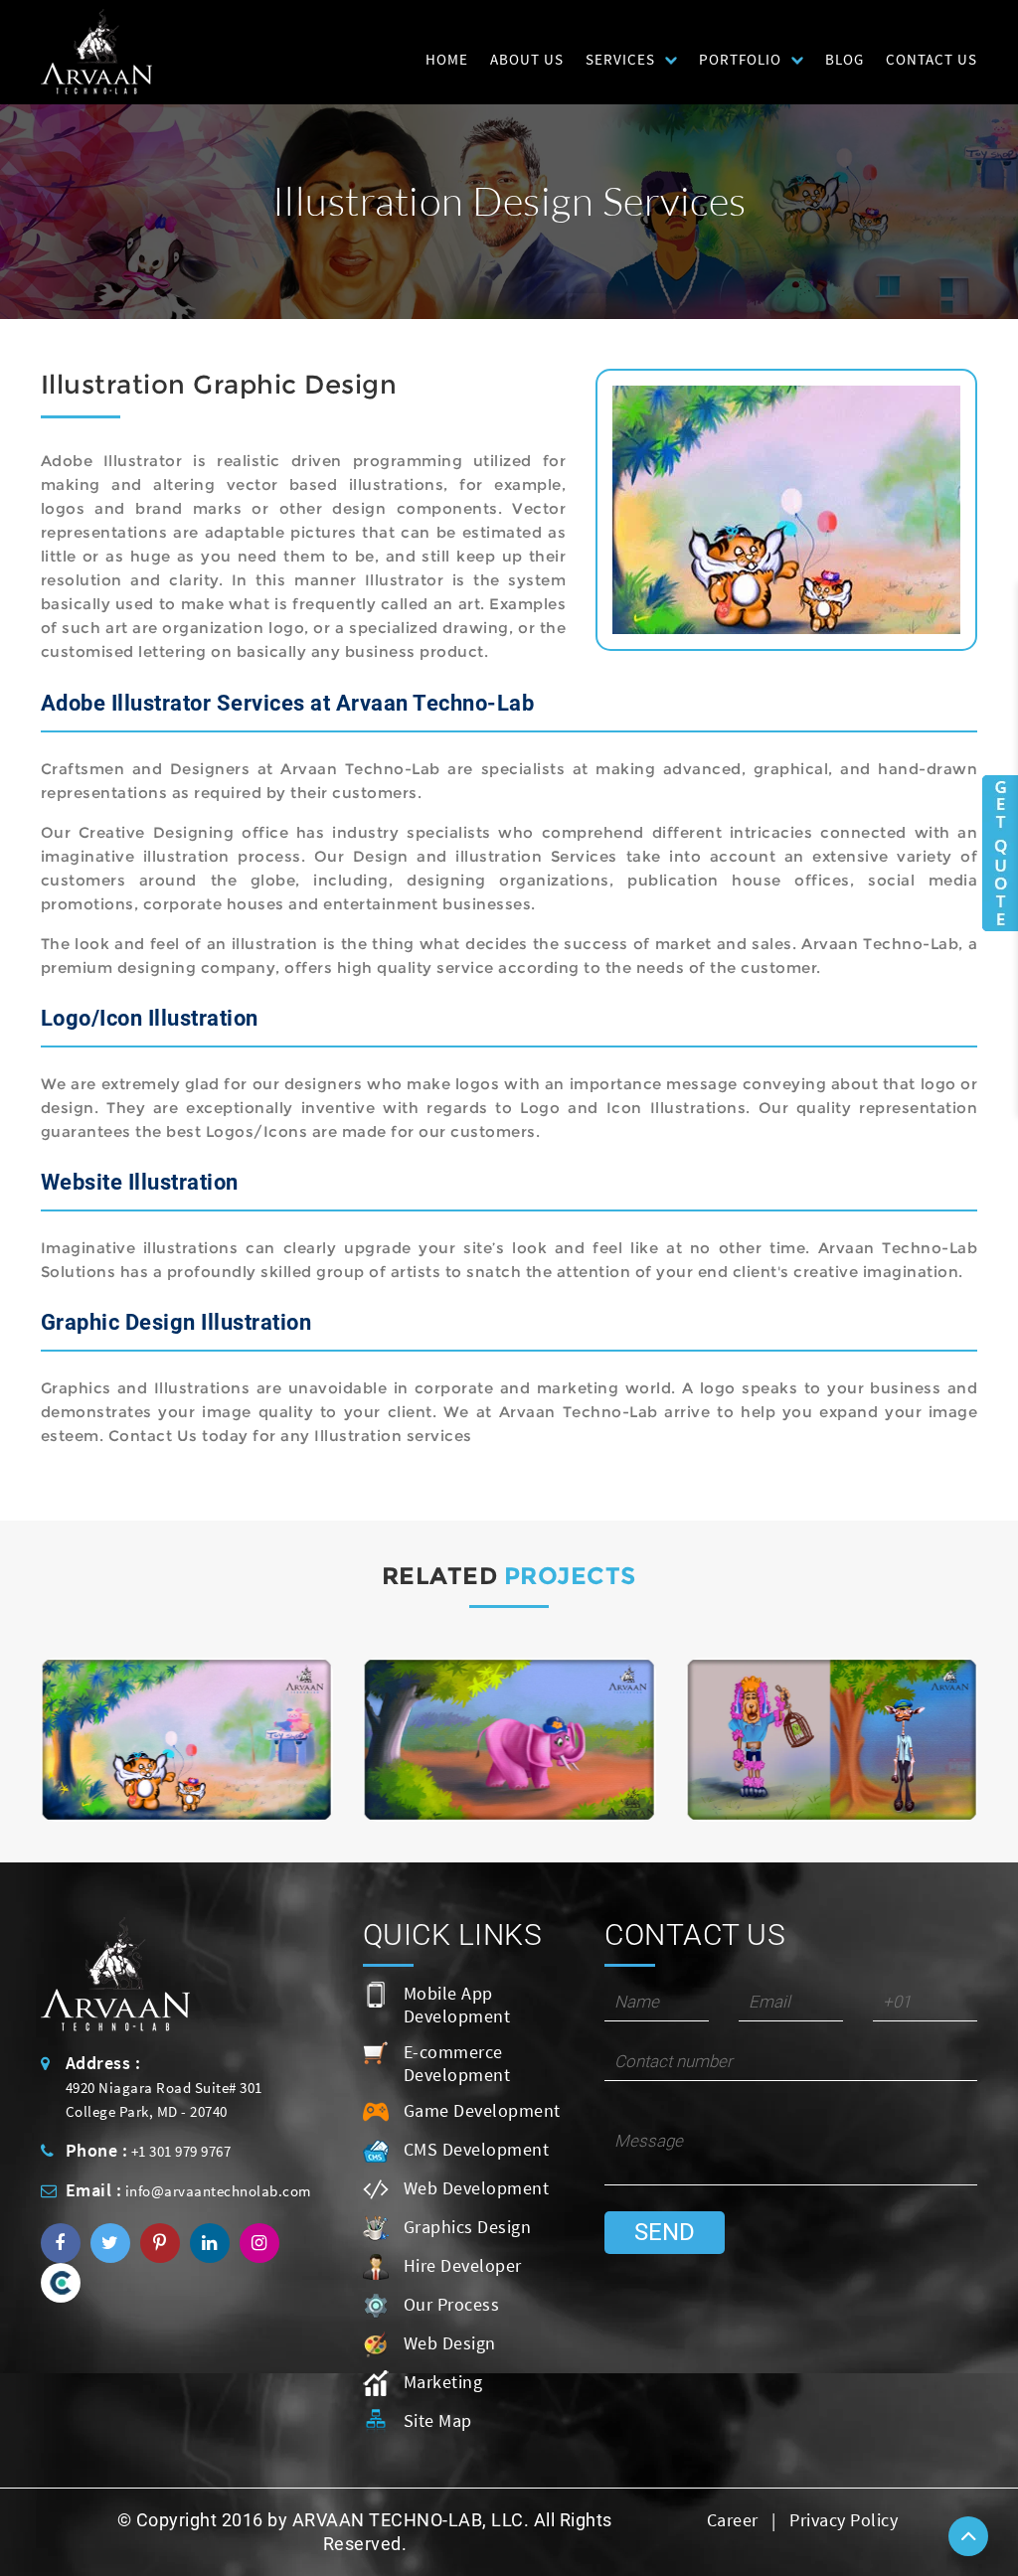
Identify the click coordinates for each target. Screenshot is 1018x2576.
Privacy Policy (844, 2520)
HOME (447, 59)
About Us (527, 59)
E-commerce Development (457, 2063)
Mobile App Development (457, 2005)
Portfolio (740, 59)
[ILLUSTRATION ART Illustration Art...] (187, 1740)
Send (665, 2232)
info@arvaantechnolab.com (218, 2191)
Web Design (450, 2343)
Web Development (477, 2188)
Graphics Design (468, 2227)
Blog (845, 59)
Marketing (443, 2382)
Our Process (452, 2304)
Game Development (482, 2110)
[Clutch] (61, 2282)
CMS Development (477, 2149)
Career (733, 2520)
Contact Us (932, 59)
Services (620, 59)
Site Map (438, 2420)
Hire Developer (463, 2265)
